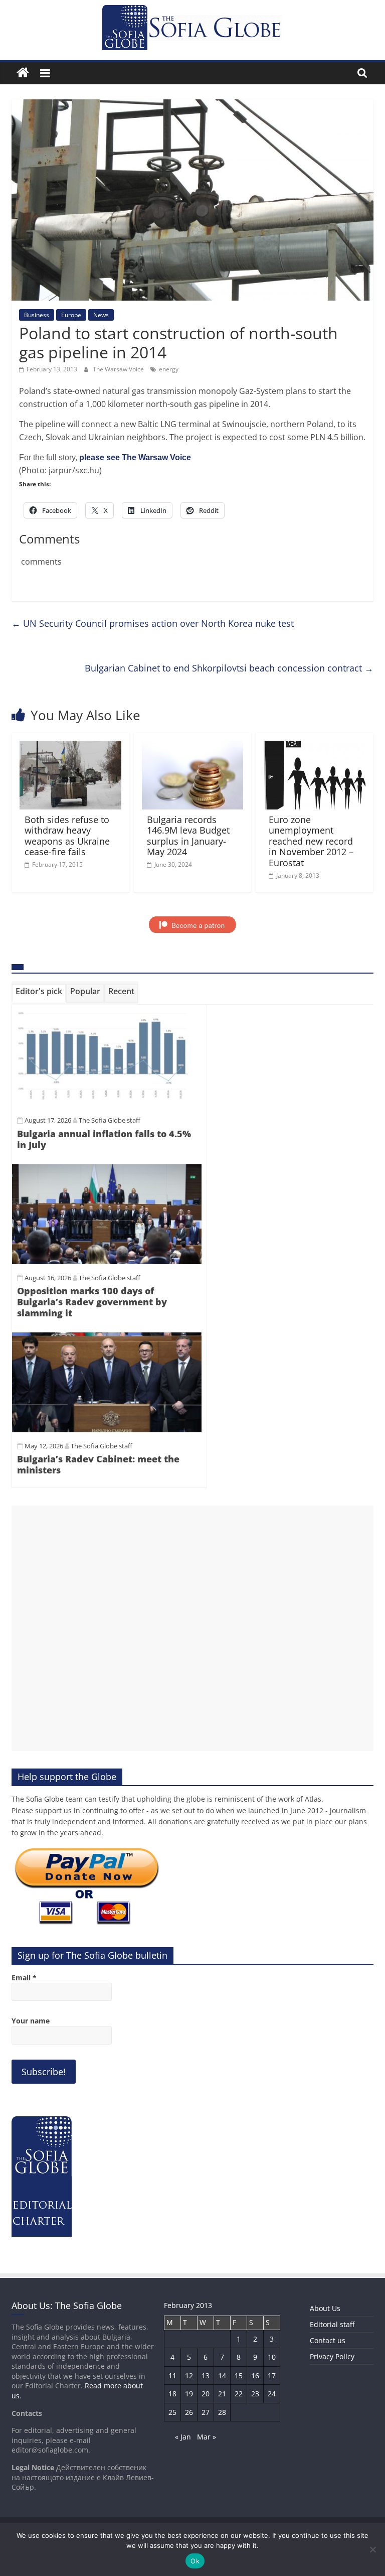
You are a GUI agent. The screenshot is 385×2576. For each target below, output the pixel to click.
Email (24, 1978)
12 (189, 2376)
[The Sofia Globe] (23, 73)
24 (272, 2394)
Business (37, 315)
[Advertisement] (192, 1628)
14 (222, 2376)
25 (172, 2412)
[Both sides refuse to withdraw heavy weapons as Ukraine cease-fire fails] (70, 747)
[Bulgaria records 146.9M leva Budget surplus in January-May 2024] (193, 747)
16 (255, 2376)
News (101, 315)
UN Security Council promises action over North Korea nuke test (153, 623)
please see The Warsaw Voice (135, 457)
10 (272, 2357)
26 (189, 2412)
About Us (325, 2308)
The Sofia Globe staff (110, 1120)
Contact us (328, 2340)
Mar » (207, 2437)
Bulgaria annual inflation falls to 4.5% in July (104, 1139)
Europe (71, 315)
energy (169, 369)
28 (222, 2412)
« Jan (183, 2437)
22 (239, 2394)
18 (172, 2394)
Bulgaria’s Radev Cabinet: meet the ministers (98, 1464)
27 (206, 2412)
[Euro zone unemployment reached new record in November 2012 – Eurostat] (315, 747)
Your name (31, 2021)
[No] (372, 2549)
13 (206, 2376)
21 (222, 2394)
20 (206, 2394)
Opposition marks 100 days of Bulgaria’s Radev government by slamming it (92, 1302)
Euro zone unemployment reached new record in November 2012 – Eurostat (311, 841)
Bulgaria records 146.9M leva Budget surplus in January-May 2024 (188, 836)
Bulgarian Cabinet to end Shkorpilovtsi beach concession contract (229, 668)
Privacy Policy (332, 2356)
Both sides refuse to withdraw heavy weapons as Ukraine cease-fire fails (67, 836)
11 (172, 2376)
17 (272, 2376)
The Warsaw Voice (119, 369)
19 (189, 2394)
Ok (195, 2561)
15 (239, 2376)
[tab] (39, 993)
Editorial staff (332, 2324)
